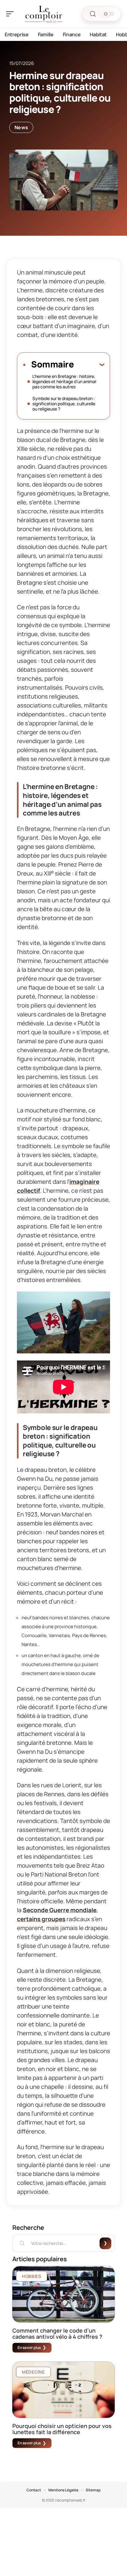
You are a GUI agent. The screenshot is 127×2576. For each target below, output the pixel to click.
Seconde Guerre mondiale (60, 1910)
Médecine (33, 2372)
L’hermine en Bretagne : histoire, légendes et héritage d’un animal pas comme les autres (64, 381)
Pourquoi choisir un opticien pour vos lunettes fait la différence (62, 2429)
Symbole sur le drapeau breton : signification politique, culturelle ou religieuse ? (64, 404)
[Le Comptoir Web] (44, 14)
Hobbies (32, 2276)
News (21, 127)
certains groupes (41, 1919)
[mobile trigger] (11, 14)
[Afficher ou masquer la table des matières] (89, 364)
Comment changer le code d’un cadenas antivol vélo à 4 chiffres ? (57, 2334)
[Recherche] (93, 14)
